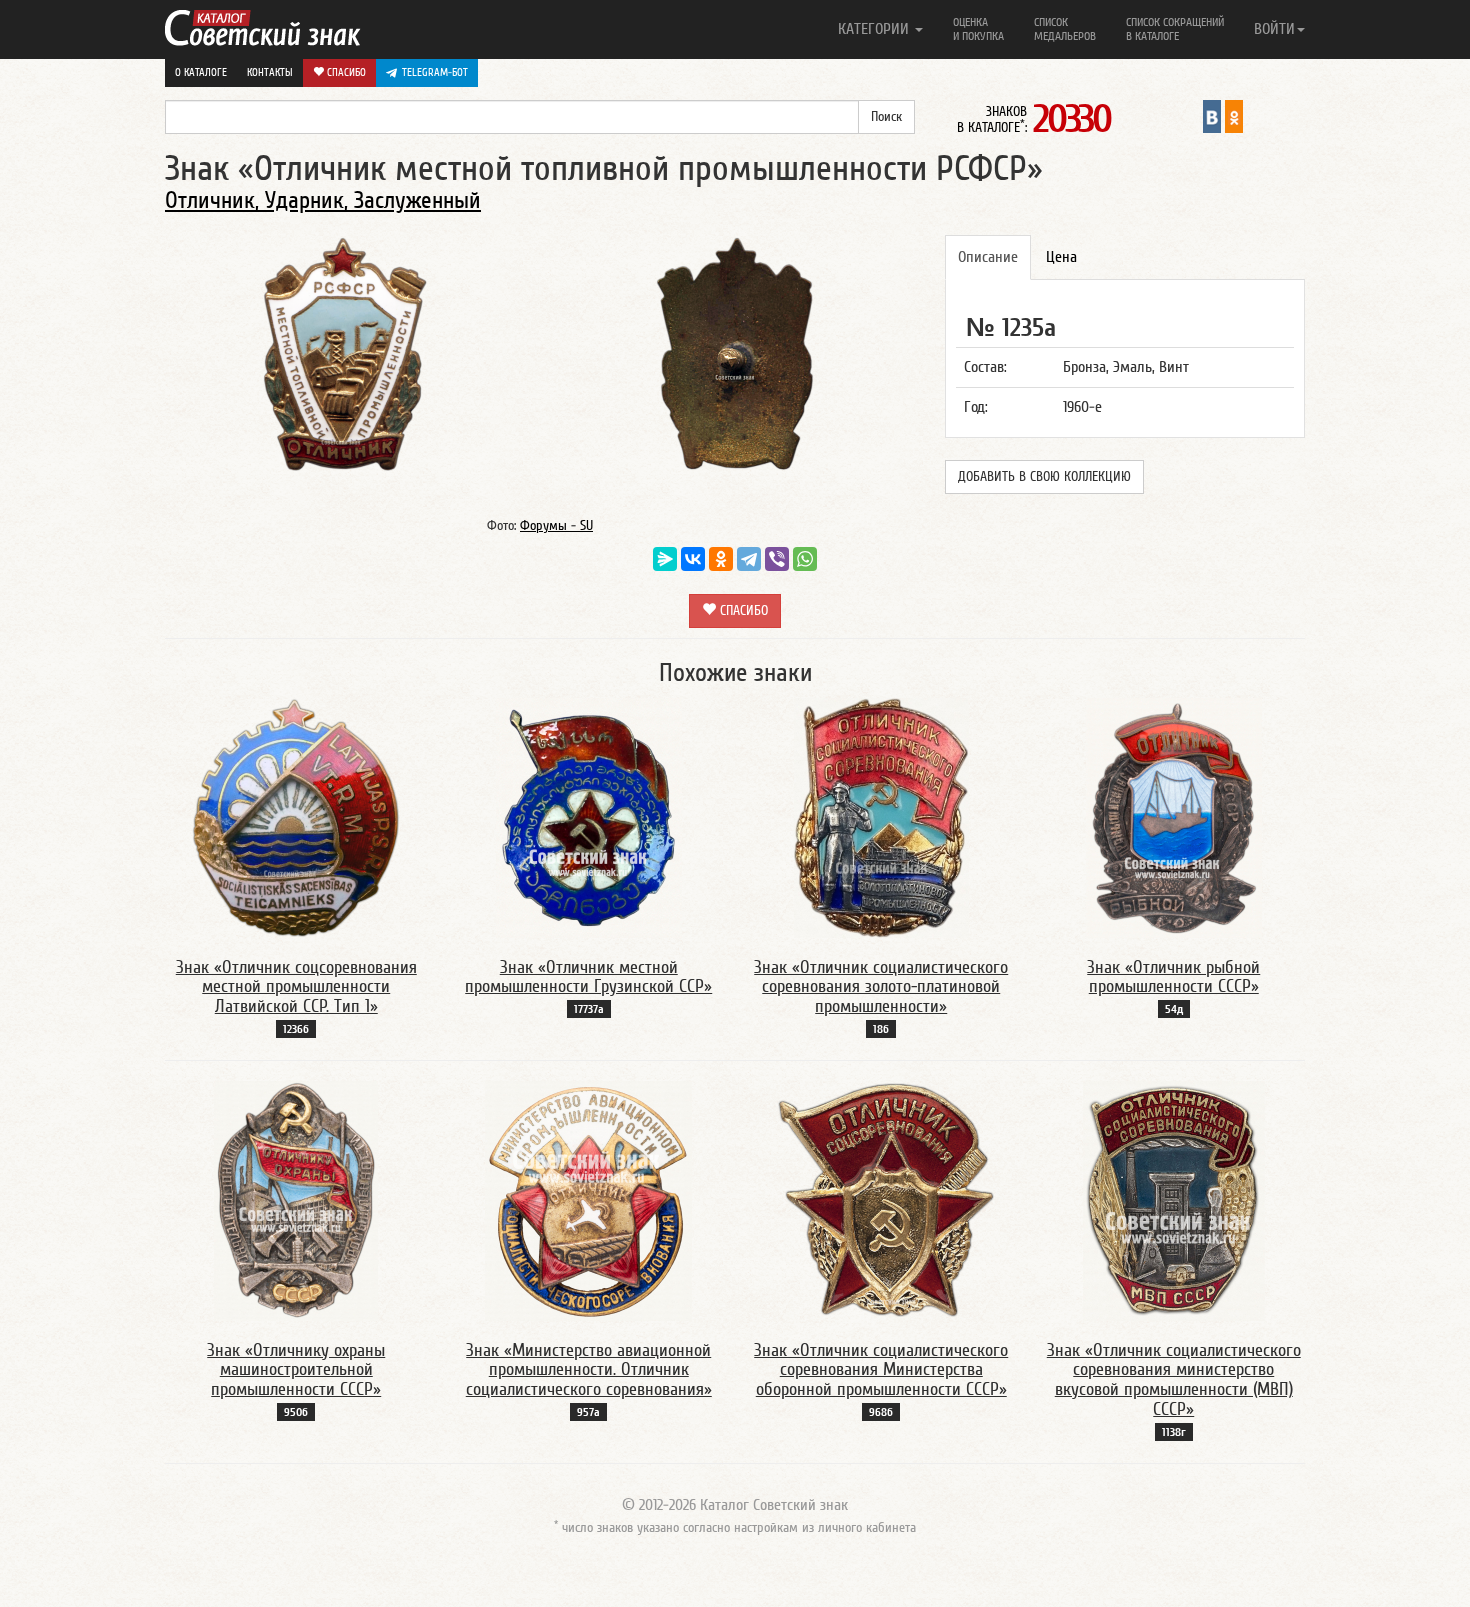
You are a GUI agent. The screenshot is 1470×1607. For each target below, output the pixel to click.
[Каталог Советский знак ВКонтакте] (1212, 116)
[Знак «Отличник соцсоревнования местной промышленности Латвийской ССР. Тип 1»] (296, 817)
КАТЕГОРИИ (875, 29)
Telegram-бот (435, 72)
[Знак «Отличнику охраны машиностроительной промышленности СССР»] (296, 1200)
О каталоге (201, 72)
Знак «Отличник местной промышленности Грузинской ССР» (588, 977)
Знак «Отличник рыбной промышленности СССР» (1173, 977)
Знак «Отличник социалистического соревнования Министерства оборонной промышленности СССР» (881, 1370)
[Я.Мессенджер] (665, 559)
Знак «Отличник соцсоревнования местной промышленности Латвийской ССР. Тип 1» (296, 987)
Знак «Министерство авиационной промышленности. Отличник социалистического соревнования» (589, 1370)
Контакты (270, 72)
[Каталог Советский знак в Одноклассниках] (1234, 116)
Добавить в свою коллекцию (1044, 477)
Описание (988, 257)
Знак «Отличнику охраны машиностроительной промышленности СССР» (296, 1370)
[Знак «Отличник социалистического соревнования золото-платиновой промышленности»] (881, 817)
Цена (1061, 257)
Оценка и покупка (978, 29)
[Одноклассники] (721, 559)
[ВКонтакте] (693, 559)
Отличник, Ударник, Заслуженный (323, 200)
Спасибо (345, 72)
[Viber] (777, 559)
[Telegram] (749, 559)
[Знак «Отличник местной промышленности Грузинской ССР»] (589, 817)
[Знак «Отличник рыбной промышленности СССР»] (1174, 817)
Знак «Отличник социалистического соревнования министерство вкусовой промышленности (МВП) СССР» (1174, 1380)
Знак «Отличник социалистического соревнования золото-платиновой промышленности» (881, 987)
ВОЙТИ (1274, 29)
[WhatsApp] (805, 559)
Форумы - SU (556, 526)
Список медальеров (1065, 29)
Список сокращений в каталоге (1175, 29)
